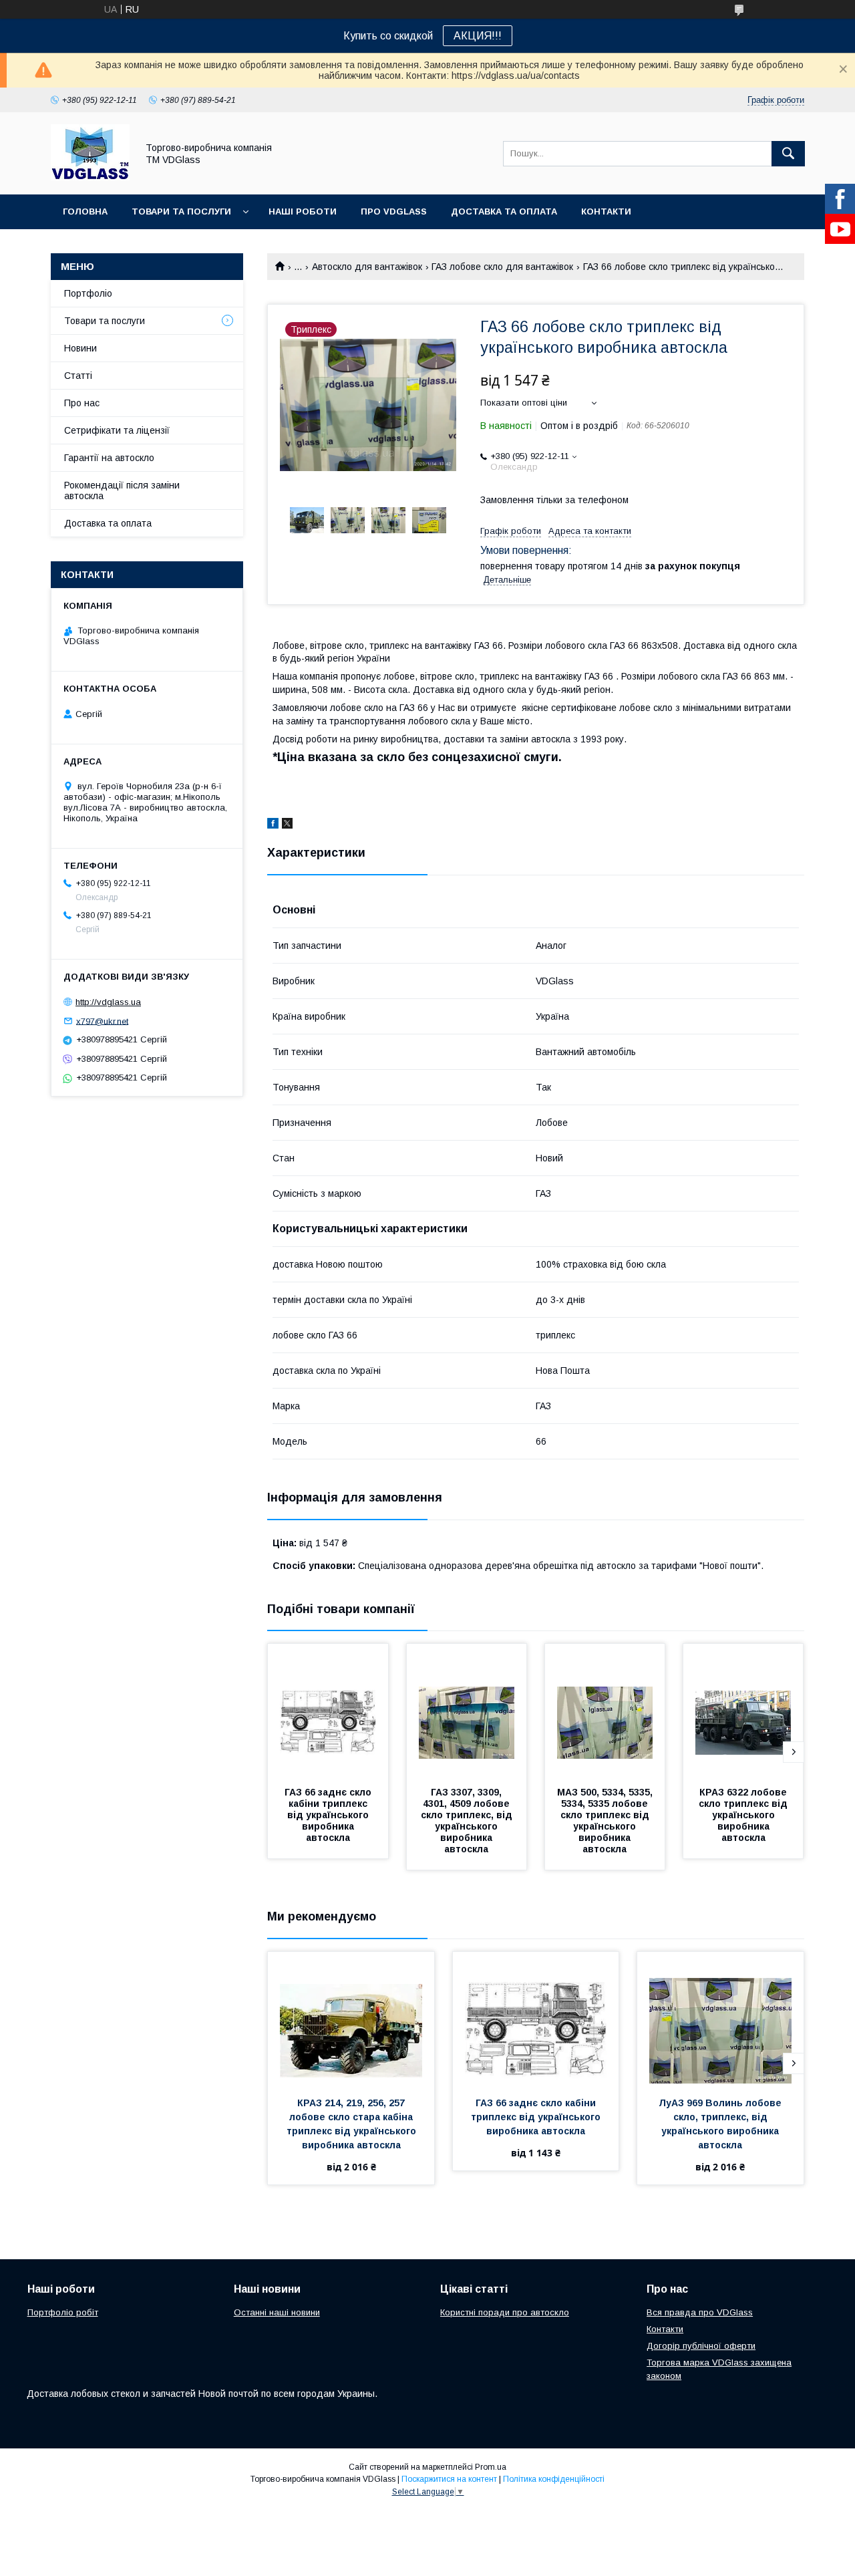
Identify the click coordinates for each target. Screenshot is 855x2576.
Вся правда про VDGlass (700, 2312)
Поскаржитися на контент (449, 2479)
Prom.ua (491, 2467)
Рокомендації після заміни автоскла (122, 490)
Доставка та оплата (504, 211)
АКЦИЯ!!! (478, 36)
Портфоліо (88, 293)
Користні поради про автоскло (505, 2312)
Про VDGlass (394, 211)
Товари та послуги (181, 211)
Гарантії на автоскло (109, 458)
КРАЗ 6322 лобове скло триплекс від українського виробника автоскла (744, 1815)
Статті (78, 376)
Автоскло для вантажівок (367, 267)
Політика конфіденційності (554, 2479)
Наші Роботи (303, 211)
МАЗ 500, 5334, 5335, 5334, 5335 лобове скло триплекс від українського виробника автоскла (606, 1821)
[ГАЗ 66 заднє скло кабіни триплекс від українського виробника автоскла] (328, 1711)
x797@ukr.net (102, 1021)
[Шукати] (788, 154)
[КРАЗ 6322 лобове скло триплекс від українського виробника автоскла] (743, 1711)
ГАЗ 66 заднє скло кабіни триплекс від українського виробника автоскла (329, 1815)
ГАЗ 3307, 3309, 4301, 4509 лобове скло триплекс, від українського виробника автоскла (468, 1821)
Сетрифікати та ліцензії (117, 430)
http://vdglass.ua (108, 1002)
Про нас (82, 403)
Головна (85, 211)
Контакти (606, 211)
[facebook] (273, 825)
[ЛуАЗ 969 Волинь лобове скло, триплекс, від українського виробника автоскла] (720, 2019)
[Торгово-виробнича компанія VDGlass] (90, 177)
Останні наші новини (277, 2312)
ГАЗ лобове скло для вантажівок (502, 267)
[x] (287, 825)
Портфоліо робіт (63, 2312)
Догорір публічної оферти (701, 2346)
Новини (80, 348)
